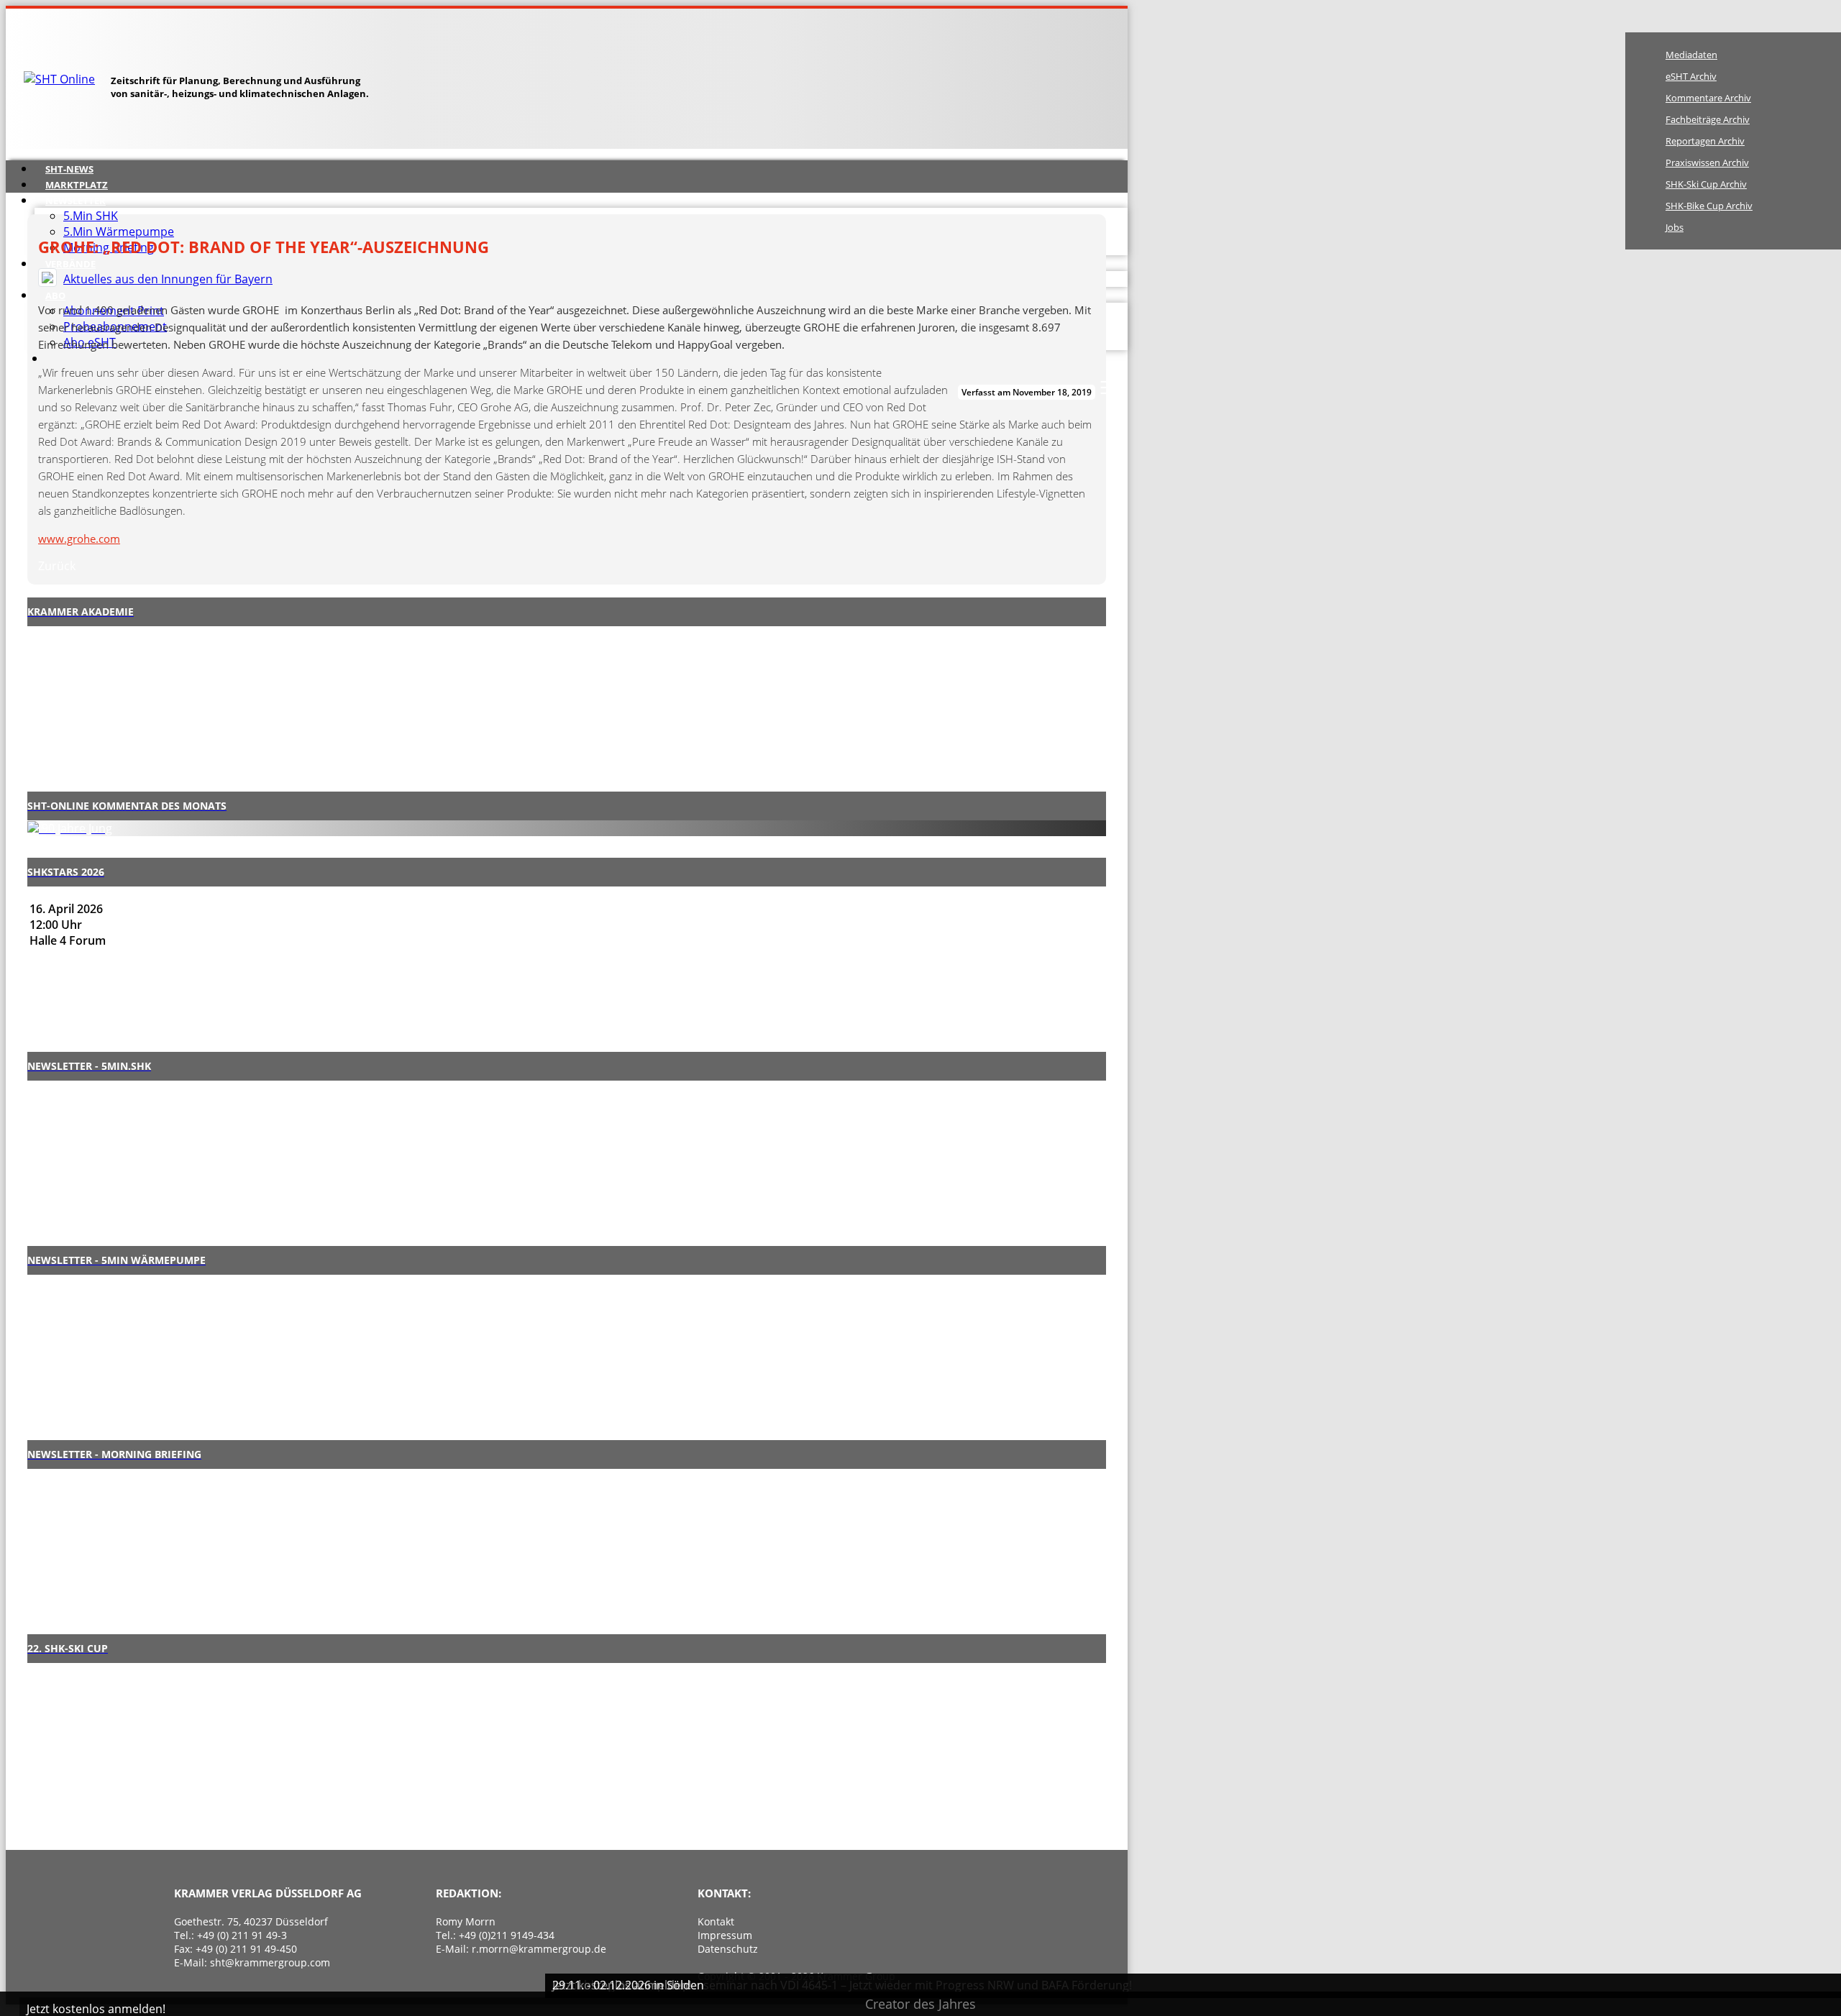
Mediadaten (1691, 55)
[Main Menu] (1109, 388)
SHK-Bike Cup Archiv (1709, 206)
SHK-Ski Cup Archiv (1706, 184)
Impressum (725, 1935)
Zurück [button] (57, 566)
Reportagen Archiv (1705, 141)
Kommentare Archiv (1708, 98)
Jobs (1675, 227)
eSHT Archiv (1691, 76)
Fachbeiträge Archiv (1708, 119)
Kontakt (716, 1921)
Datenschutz (728, 1949)
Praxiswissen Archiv (1707, 162)
